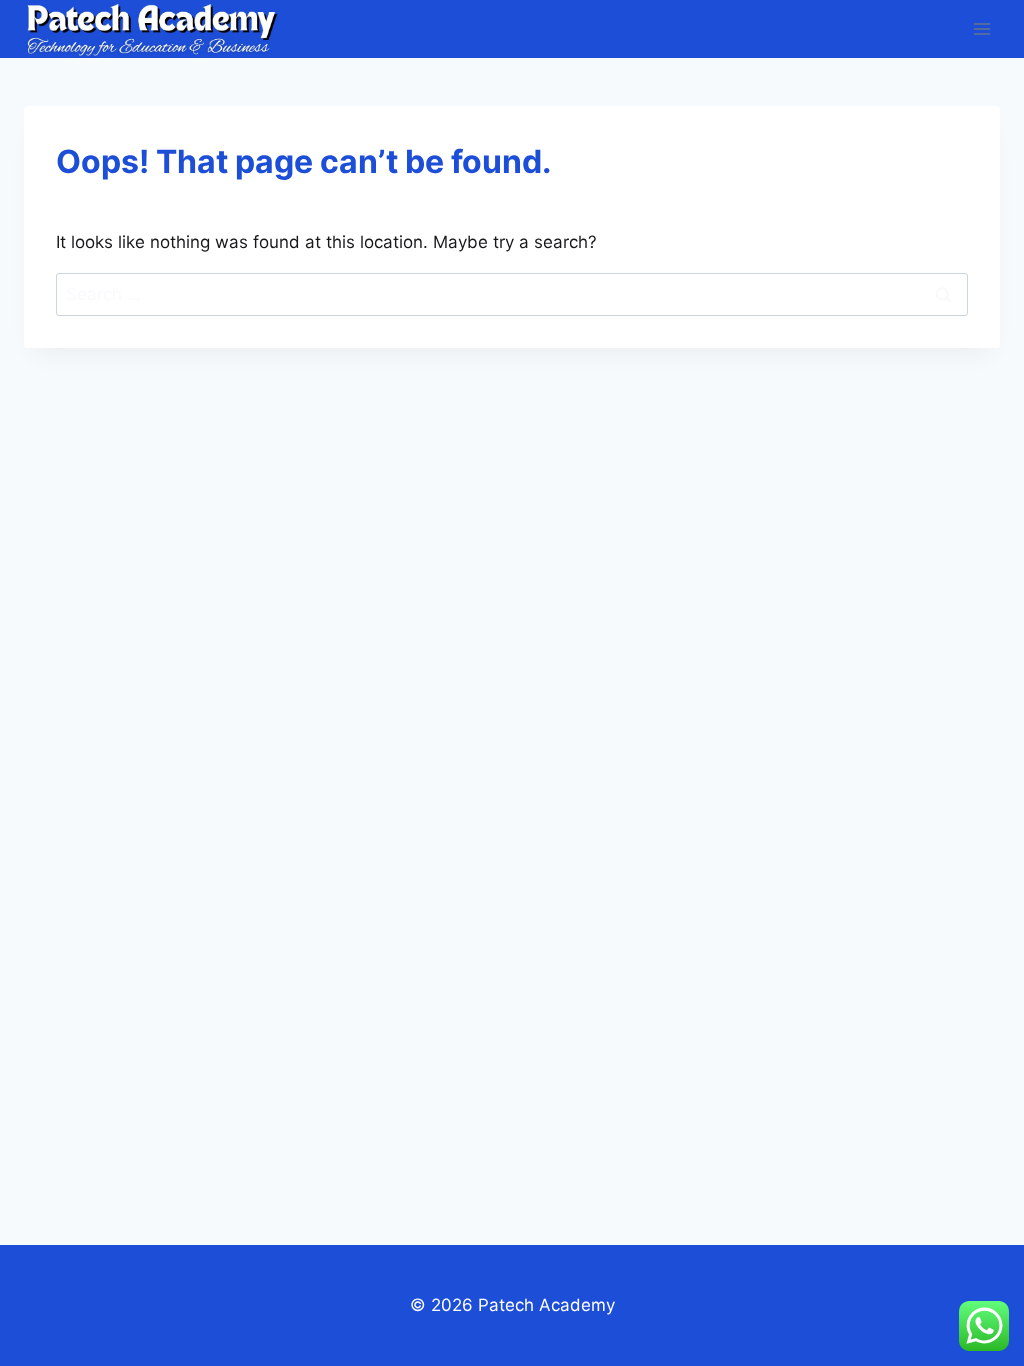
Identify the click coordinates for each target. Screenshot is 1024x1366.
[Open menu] (981, 28)
